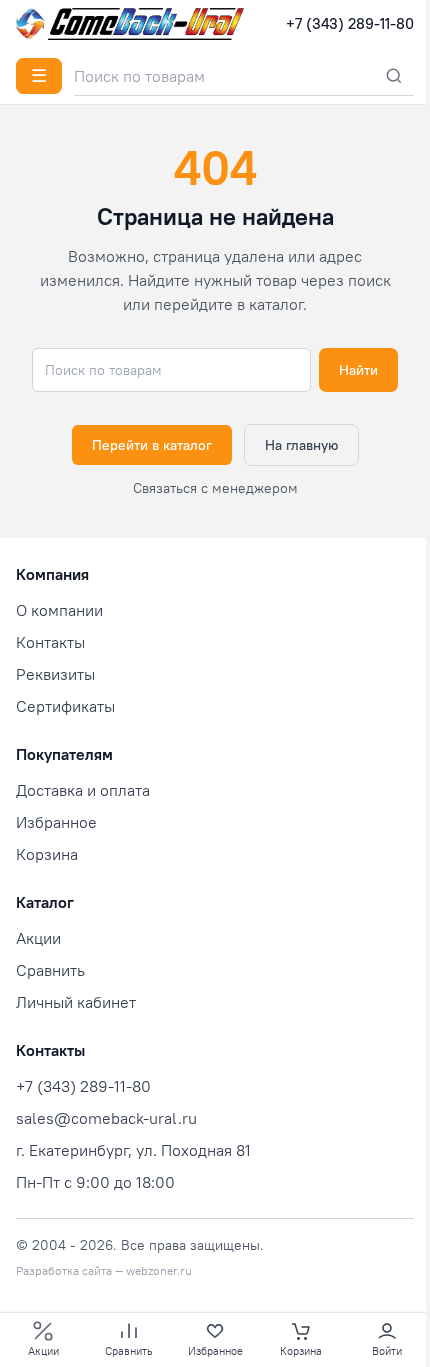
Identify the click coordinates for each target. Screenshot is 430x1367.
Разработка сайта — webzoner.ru (104, 1270)
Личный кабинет (76, 1002)
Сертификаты (65, 706)
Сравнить (50, 970)
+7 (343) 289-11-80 (350, 23)
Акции (38, 938)
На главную (301, 445)
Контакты (50, 642)
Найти (358, 370)
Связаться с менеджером (215, 488)
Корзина (47, 854)
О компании (59, 610)
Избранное (56, 822)
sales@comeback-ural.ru (106, 1118)
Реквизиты (55, 674)
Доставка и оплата (83, 790)
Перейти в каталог (152, 445)
